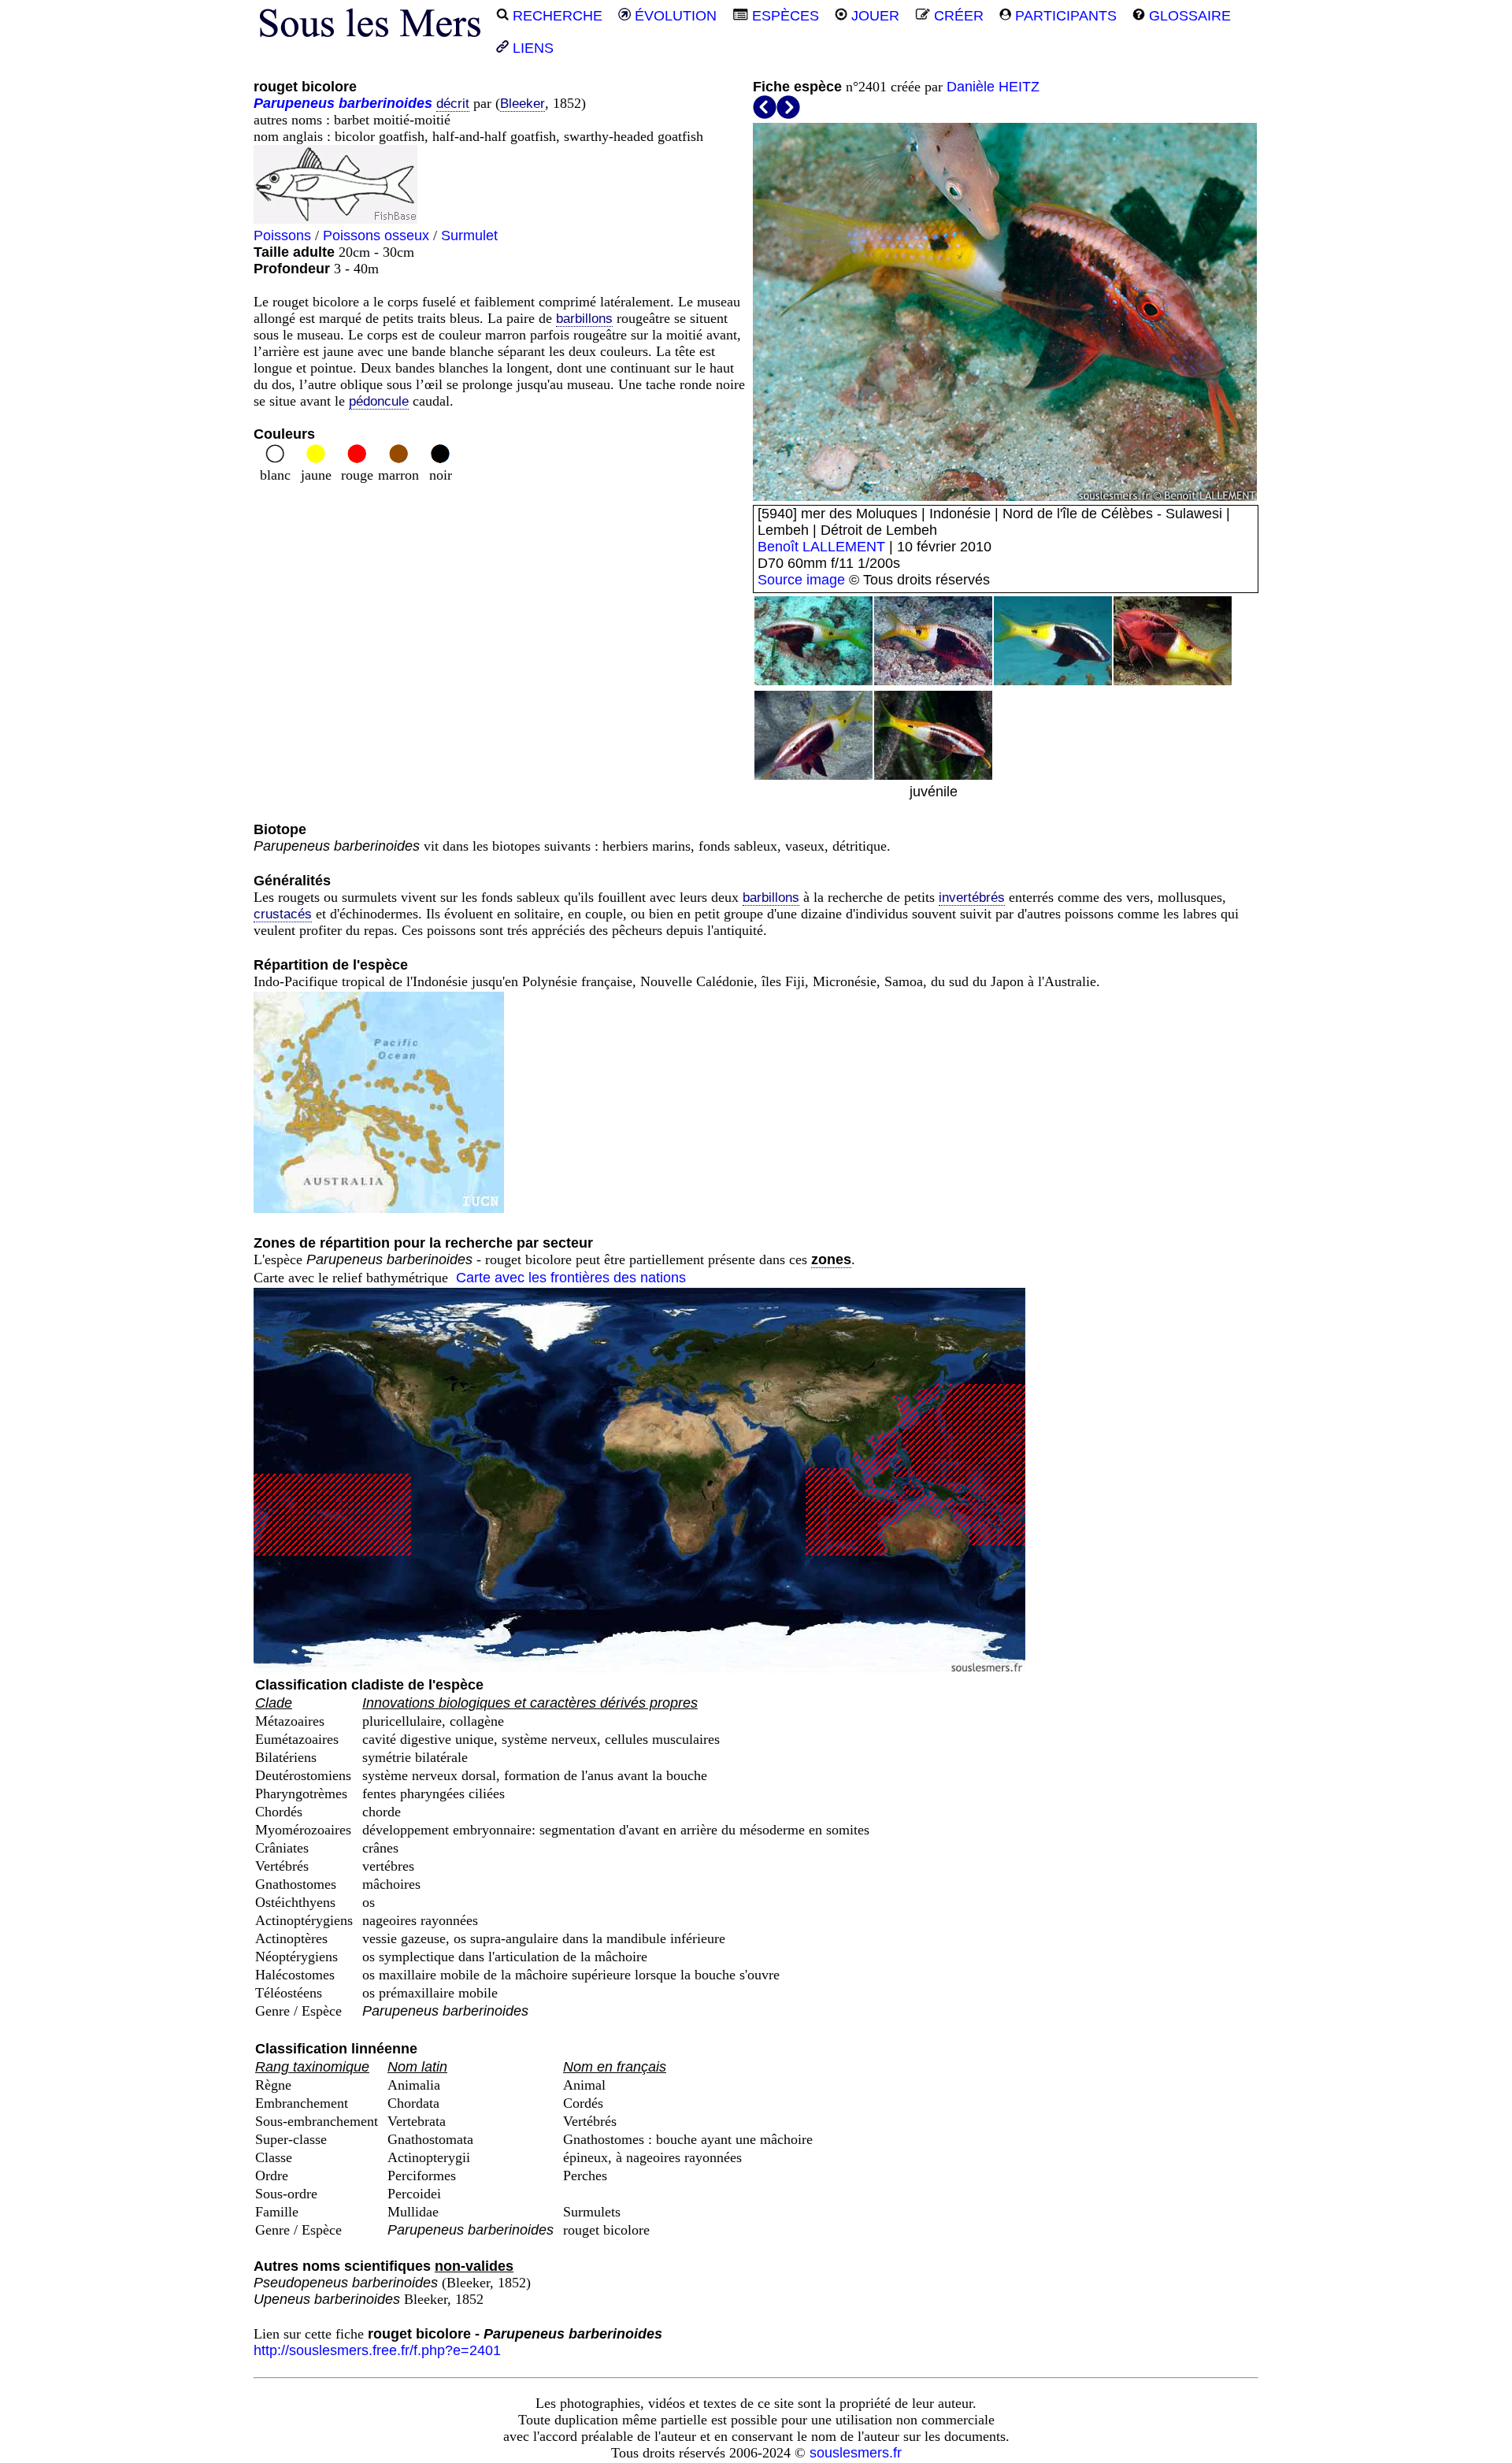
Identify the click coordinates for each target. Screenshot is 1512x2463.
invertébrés (972, 898)
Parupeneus (294, 103)
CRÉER (957, 16)
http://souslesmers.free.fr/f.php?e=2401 (377, 2350)
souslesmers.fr (856, 2453)
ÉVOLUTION (674, 16)
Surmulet (469, 236)
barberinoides (385, 103)
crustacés (283, 914)
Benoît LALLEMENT (821, 547)
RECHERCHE (556, 16)
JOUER (873, 16)
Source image (801, 580)
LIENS (531, 48)
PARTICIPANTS (1064, 16)
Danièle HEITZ (993, 87)
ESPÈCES (784, 16)
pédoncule (379, 401)
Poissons (282, 236)
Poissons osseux (376, 236)
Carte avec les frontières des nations (571, 1278)
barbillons (584, 319)
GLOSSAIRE (1188, 16)
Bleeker (523, 104)
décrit (453, 104)
